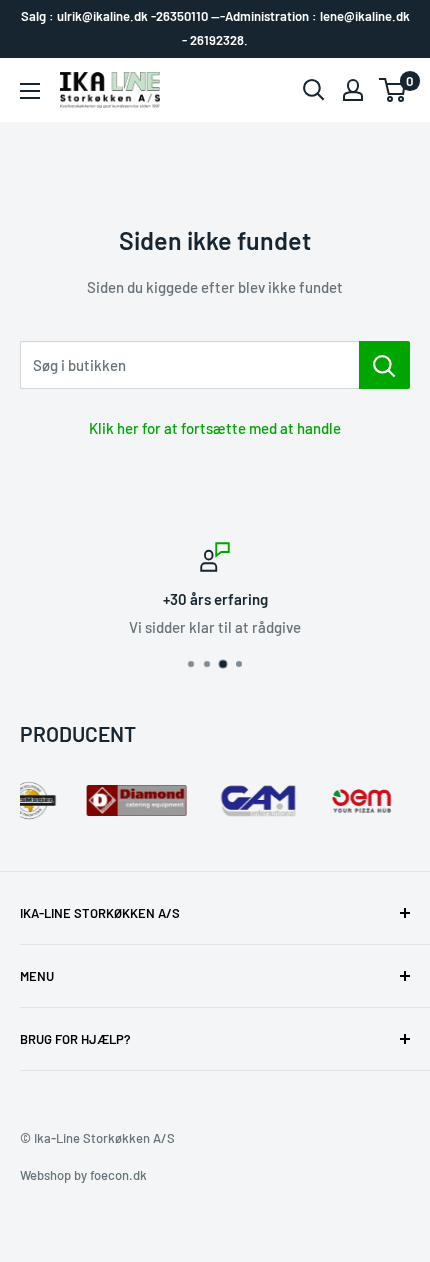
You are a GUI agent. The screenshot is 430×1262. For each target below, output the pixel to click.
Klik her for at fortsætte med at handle (215, 428)
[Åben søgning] (314, 90)
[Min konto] (353, 90)
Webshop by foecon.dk (83, 1175)
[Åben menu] (30, 91)
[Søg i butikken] (384, 365)
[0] (393, 90)
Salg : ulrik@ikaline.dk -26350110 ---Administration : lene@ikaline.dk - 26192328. (215, 28)
